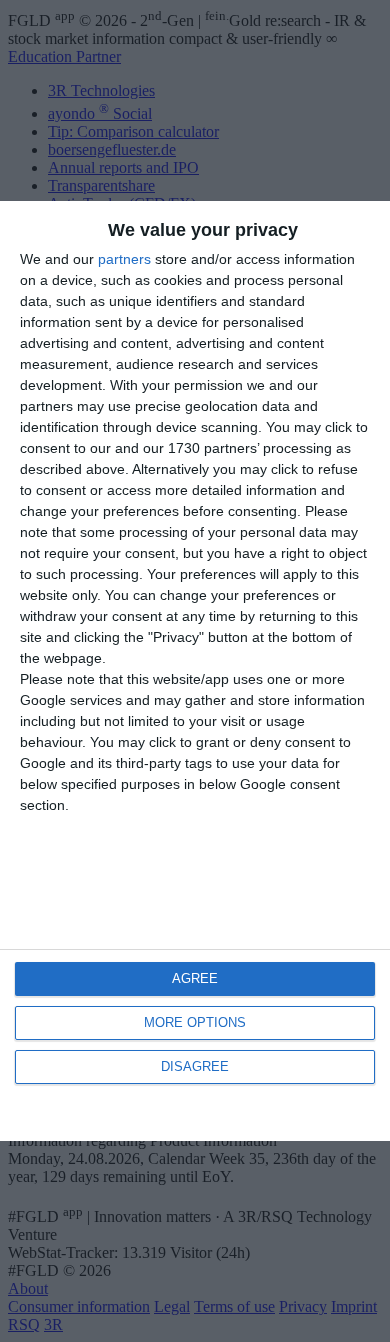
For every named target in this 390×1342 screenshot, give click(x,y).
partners (124, 259)
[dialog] (195, 670)
